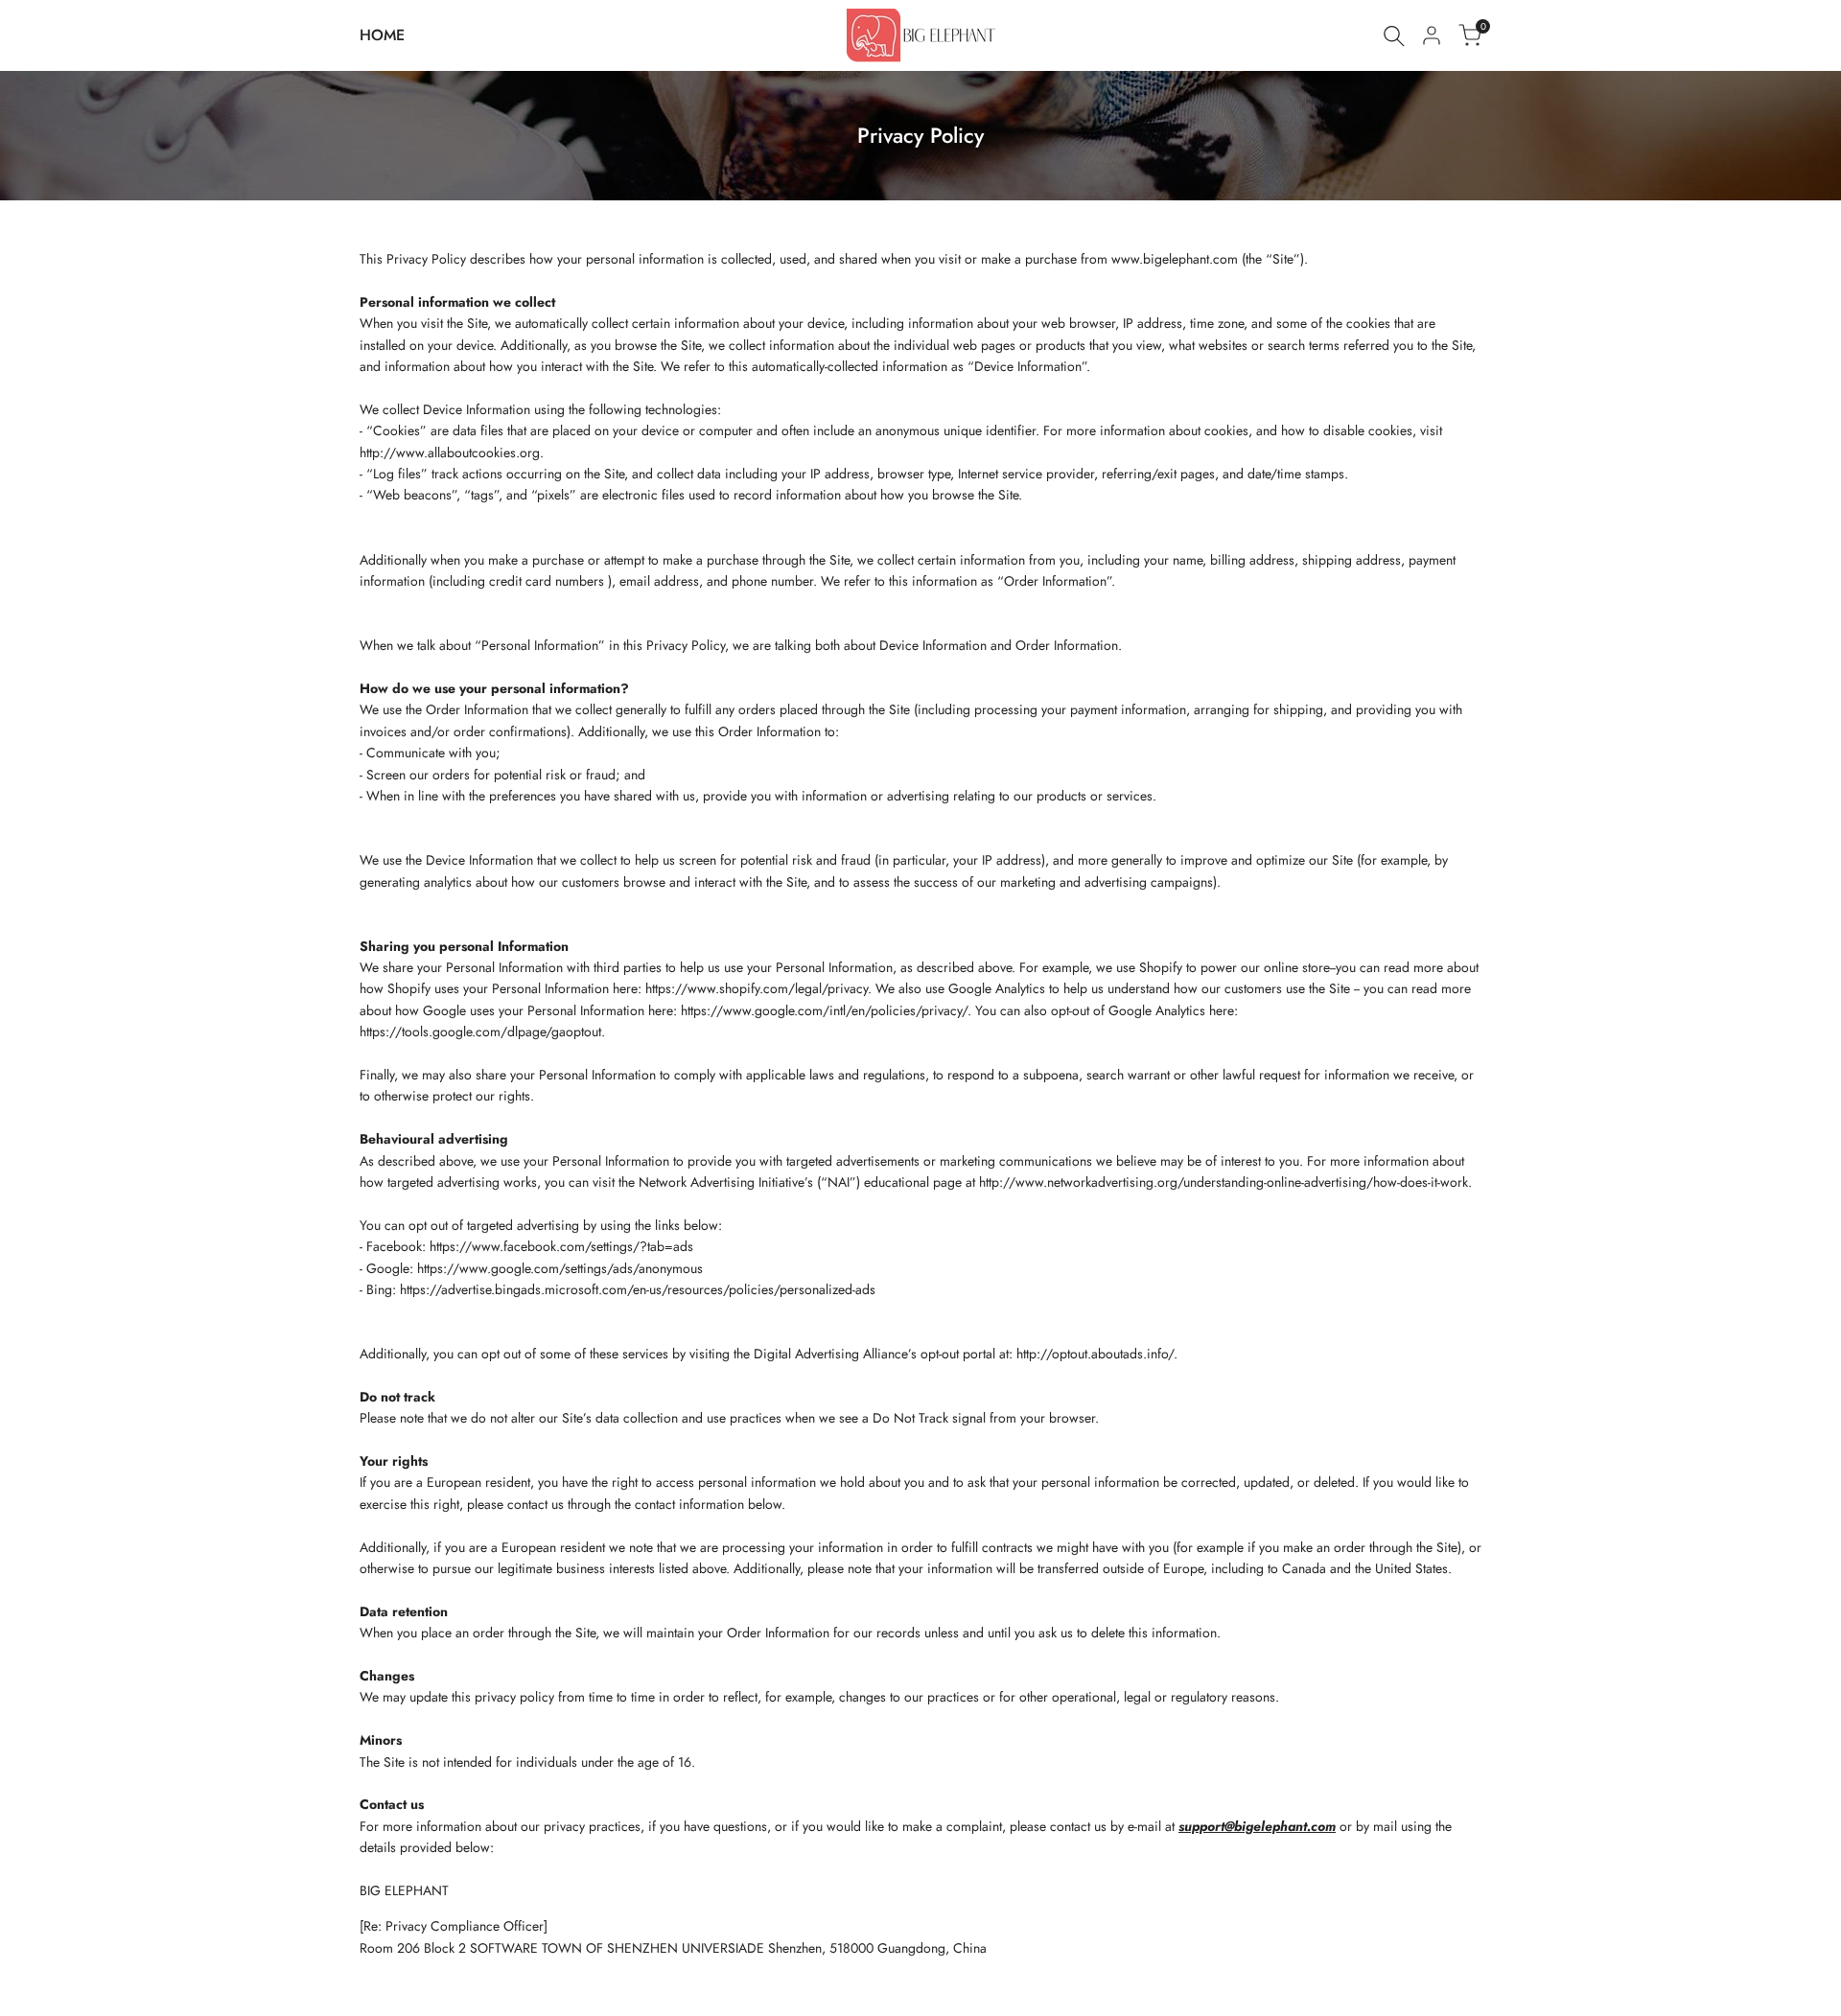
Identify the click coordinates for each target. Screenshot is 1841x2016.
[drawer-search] (1394, 36)
